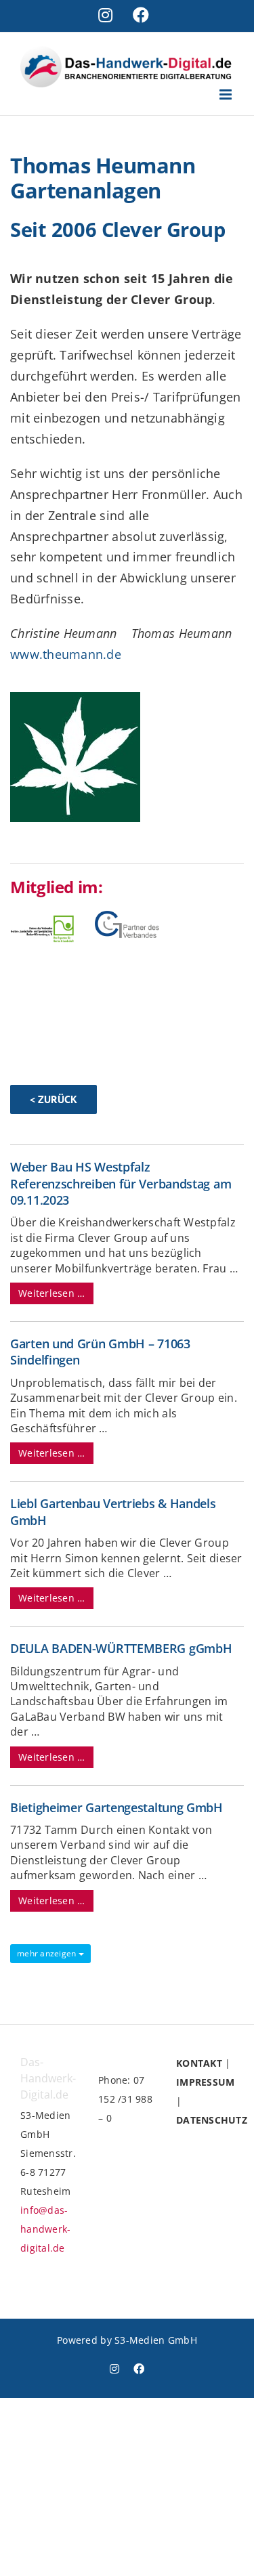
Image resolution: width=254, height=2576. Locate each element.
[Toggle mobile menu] (227, 94)
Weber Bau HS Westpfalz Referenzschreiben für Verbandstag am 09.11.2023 (121, 1183)
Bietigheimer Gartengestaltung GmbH (117, 1807)
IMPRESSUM (205, 2082)
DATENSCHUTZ (212, 2120)
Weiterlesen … (52, 1293)
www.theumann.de (66, 654)
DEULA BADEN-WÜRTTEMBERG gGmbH (121, 1648)
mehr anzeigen (48, 1953)
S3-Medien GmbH (156, 2340)
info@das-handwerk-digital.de (45, 2229)
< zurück (54, 1099)
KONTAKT (199, 2063)
